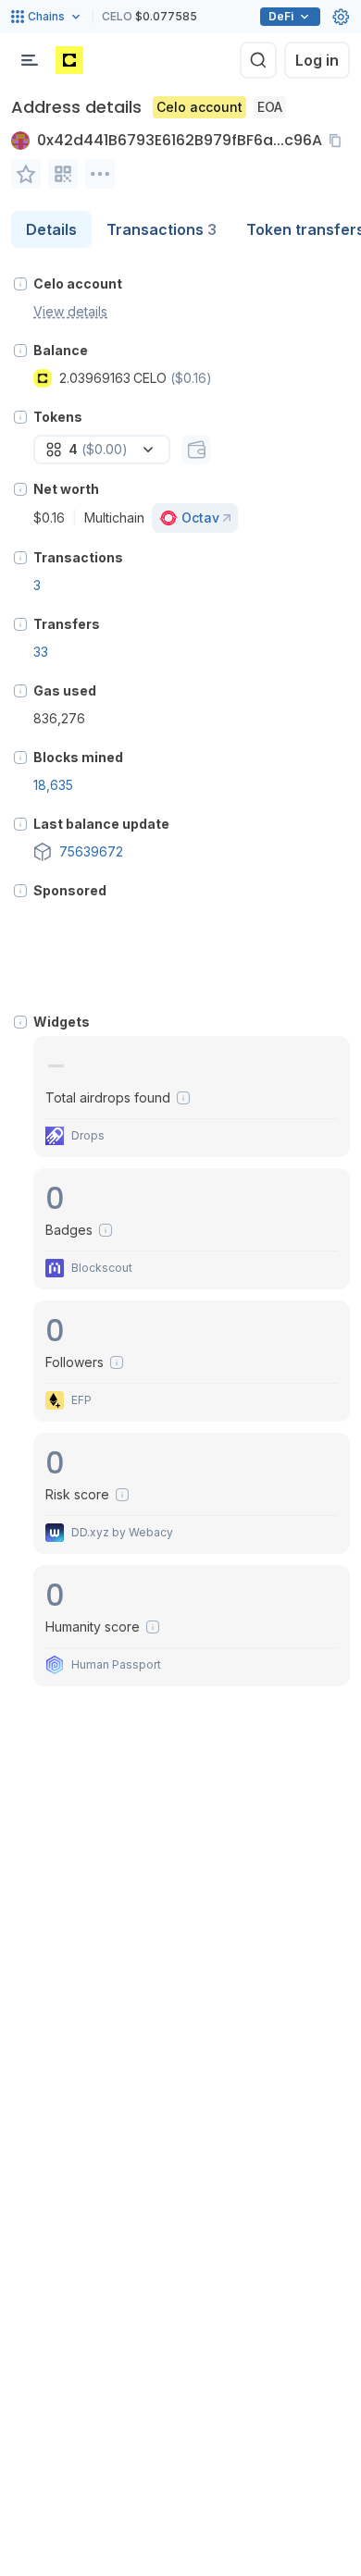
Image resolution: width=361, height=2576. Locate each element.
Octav (200, 518)
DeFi (281, 16)
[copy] (339, 141)
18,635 (53, 785)
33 (41, 652)
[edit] (26, 174)
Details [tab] (51, 229)
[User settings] (341, 17)
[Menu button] (30, 60)
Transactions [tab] (162, 229)
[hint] (20, 284)
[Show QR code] (63, 174)
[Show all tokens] (196, 450)
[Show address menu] (100, 174)
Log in (317, 60)
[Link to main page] (69, 60)
